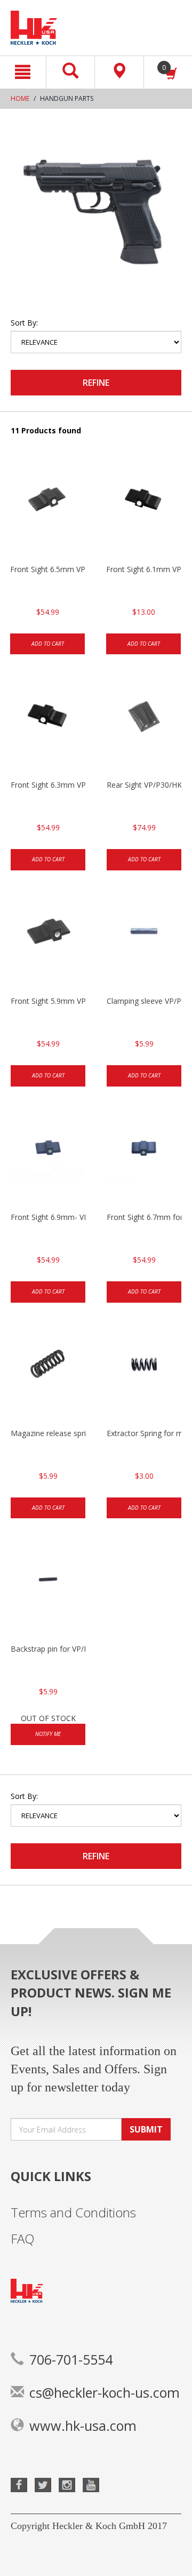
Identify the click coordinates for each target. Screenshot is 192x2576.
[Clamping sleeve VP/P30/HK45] (144, 942)
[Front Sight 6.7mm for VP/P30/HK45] (144, 1159)
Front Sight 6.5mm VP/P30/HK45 (47, 569)
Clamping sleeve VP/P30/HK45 (144, 1001)
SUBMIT (146, 2129)
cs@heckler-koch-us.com (105, 2392)
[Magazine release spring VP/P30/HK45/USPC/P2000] (48, 1375)
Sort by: (24, 323)
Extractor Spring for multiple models (144, 1433)
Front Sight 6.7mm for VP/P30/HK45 (144, 1217)
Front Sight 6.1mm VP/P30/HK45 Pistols (143, 569)
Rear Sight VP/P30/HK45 (144, 785)
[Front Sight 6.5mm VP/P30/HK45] (47, 511)
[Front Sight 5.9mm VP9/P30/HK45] (48, 942)
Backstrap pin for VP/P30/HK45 (48, 1649)
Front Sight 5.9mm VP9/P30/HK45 (48, 1001)
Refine (96, 383)
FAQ (23, 2238)
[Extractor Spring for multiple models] (144, 1375)
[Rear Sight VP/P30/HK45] (144, 726)
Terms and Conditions (73, 2212)
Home (20, 98)
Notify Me (48, 1734)
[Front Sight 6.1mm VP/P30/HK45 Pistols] (143, 511)
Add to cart (48, 644)
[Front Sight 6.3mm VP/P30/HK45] (48, 726)
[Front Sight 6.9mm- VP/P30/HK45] (48, 1159)
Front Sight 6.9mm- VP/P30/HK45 (48, 1217)
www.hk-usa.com (83, 2426)
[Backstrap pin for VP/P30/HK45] (48, 1590)
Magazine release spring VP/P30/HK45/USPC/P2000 (48, 1433)
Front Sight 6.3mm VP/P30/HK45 (48, 785)
